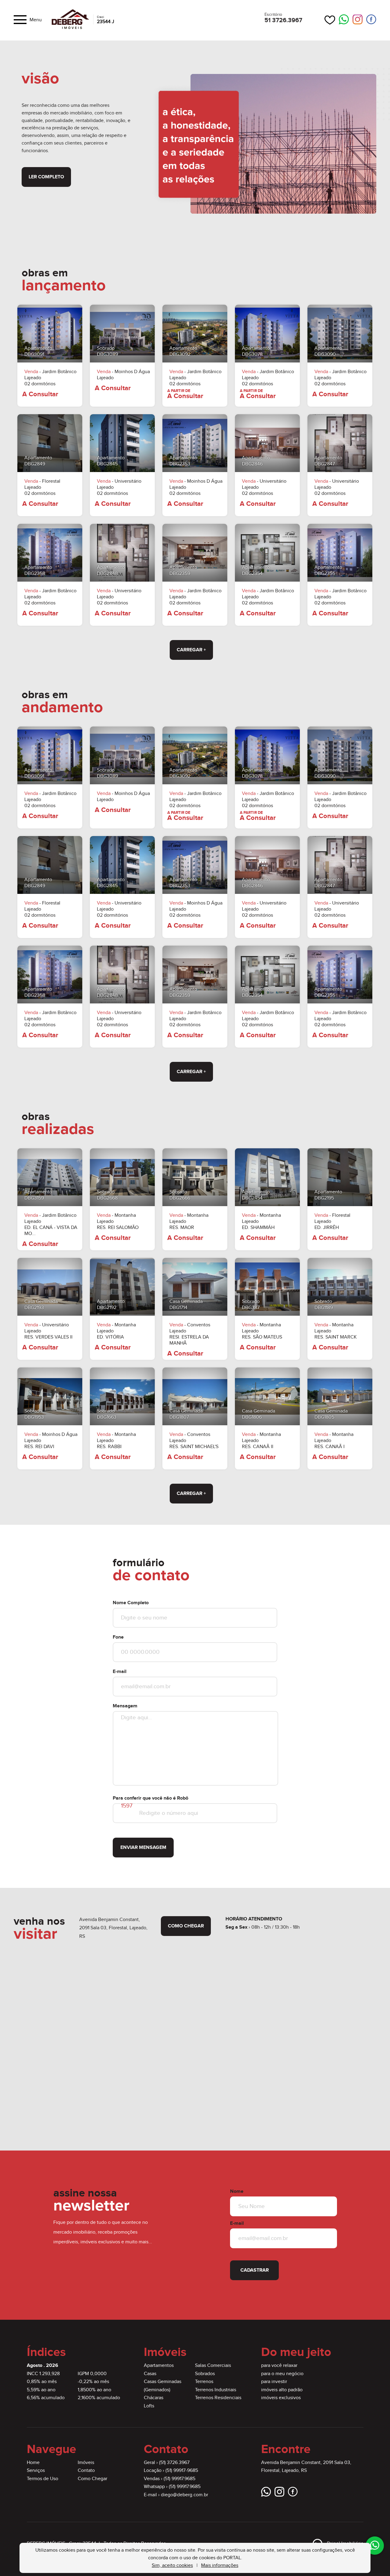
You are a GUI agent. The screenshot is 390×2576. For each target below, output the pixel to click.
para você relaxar (279, 2366)
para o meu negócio (282, 2374)
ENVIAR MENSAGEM (143, 1848)
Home (33, 2463)
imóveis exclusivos (281, 2398)
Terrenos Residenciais (218, 2398)
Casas (150, 2374)
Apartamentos (159, 2366)
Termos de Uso (43, 2479)
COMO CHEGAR (186, 1926)
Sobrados (205, 2374)
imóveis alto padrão (282, 2390)
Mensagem (125, 1706)
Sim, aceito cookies (172, 2565)
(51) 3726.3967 (174, 2463)
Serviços (36, 2471)
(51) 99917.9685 (179, 2479)
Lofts (149, 2406)
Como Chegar (92, 2479)
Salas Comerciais (213, 2366)
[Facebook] (371, 20)
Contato (86, 2471)
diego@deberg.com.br (184, 2495)
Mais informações (220, 2565)
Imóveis (86, 2463)
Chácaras (154, 2398)
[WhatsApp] (344, 20)
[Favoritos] (330, 20)
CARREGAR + (191, 650)
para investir (274, 2382)
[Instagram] (358, 20)
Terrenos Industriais (216, 2390)
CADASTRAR (255, 2270)
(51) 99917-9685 (182, 2471)
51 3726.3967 (283, 20)
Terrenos (204, 2382)
